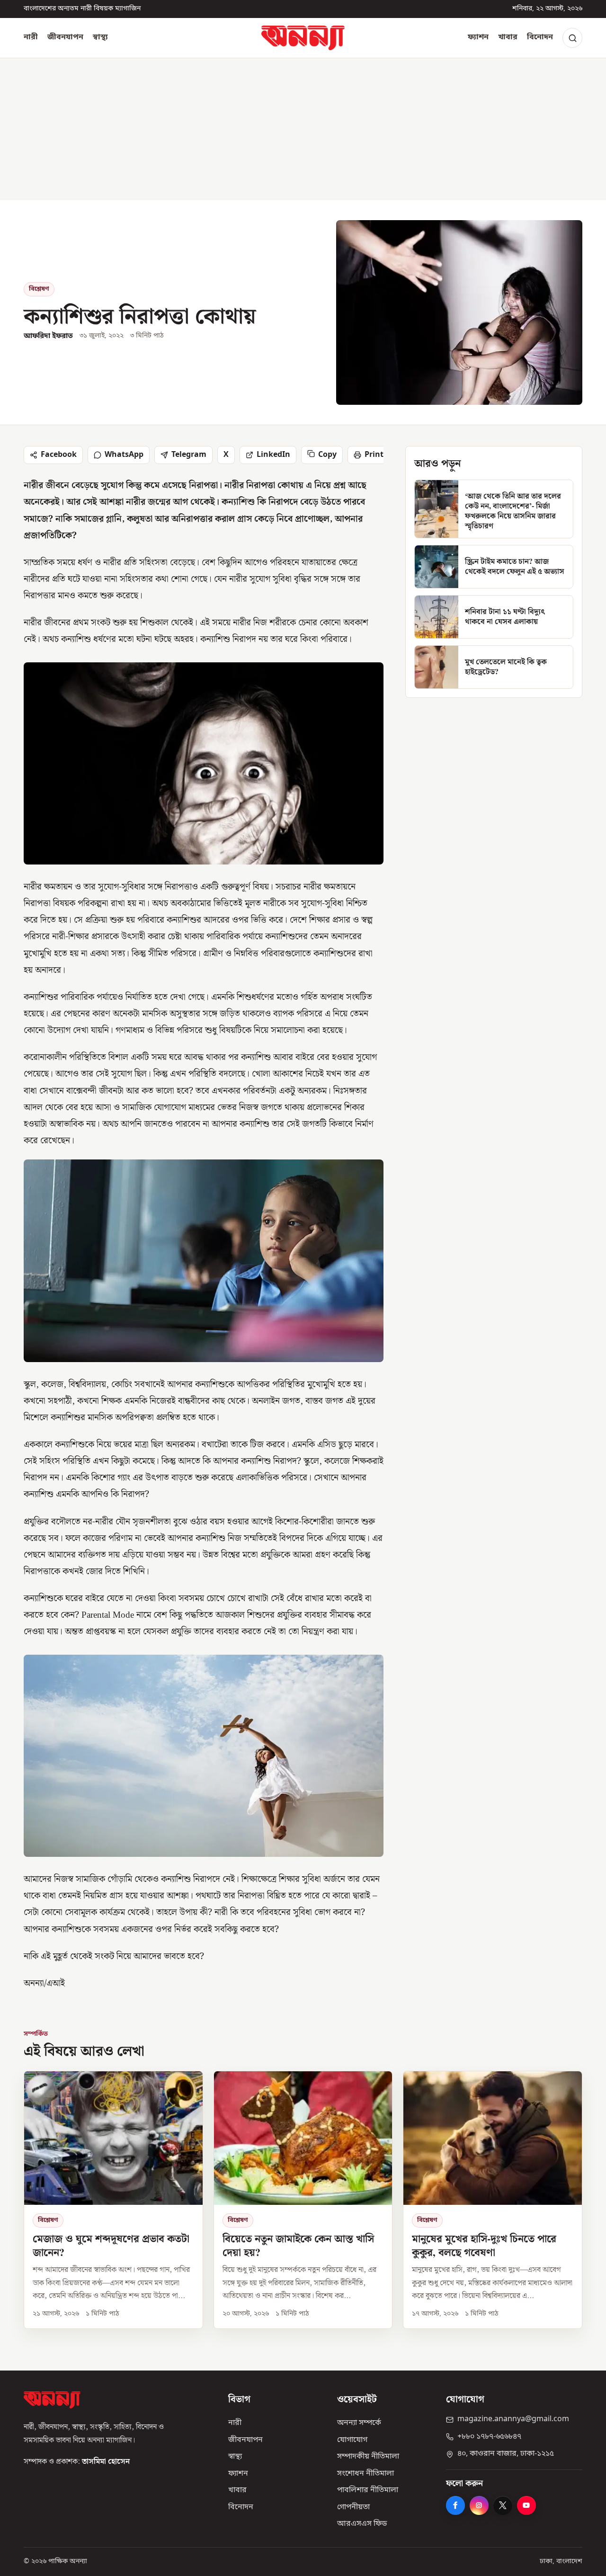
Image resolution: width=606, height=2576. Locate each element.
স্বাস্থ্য (100, 37)
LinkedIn (273, 455)
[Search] (572, 38)
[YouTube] (526, 2505)
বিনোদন (540, 37)
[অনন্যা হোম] (303, 38)
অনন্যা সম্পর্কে (359, 2423)
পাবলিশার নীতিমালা (368, 2490)
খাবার (508, 37)
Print (374, 455)
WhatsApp (124, 455)
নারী (31, 37)
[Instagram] (479, 2505)
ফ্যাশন (478, 37)
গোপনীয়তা (353, 2507)
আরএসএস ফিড (362, 2524)
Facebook (59, 455)
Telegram (189, 455)
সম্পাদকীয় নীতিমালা (368, 2457)
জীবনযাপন (65, 37)
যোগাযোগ (352, 2440)
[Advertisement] (303, 129)
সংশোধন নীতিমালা (365, 2474)
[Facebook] (455, 2505)
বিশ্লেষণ (39, 289)
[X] (503, 2505)
